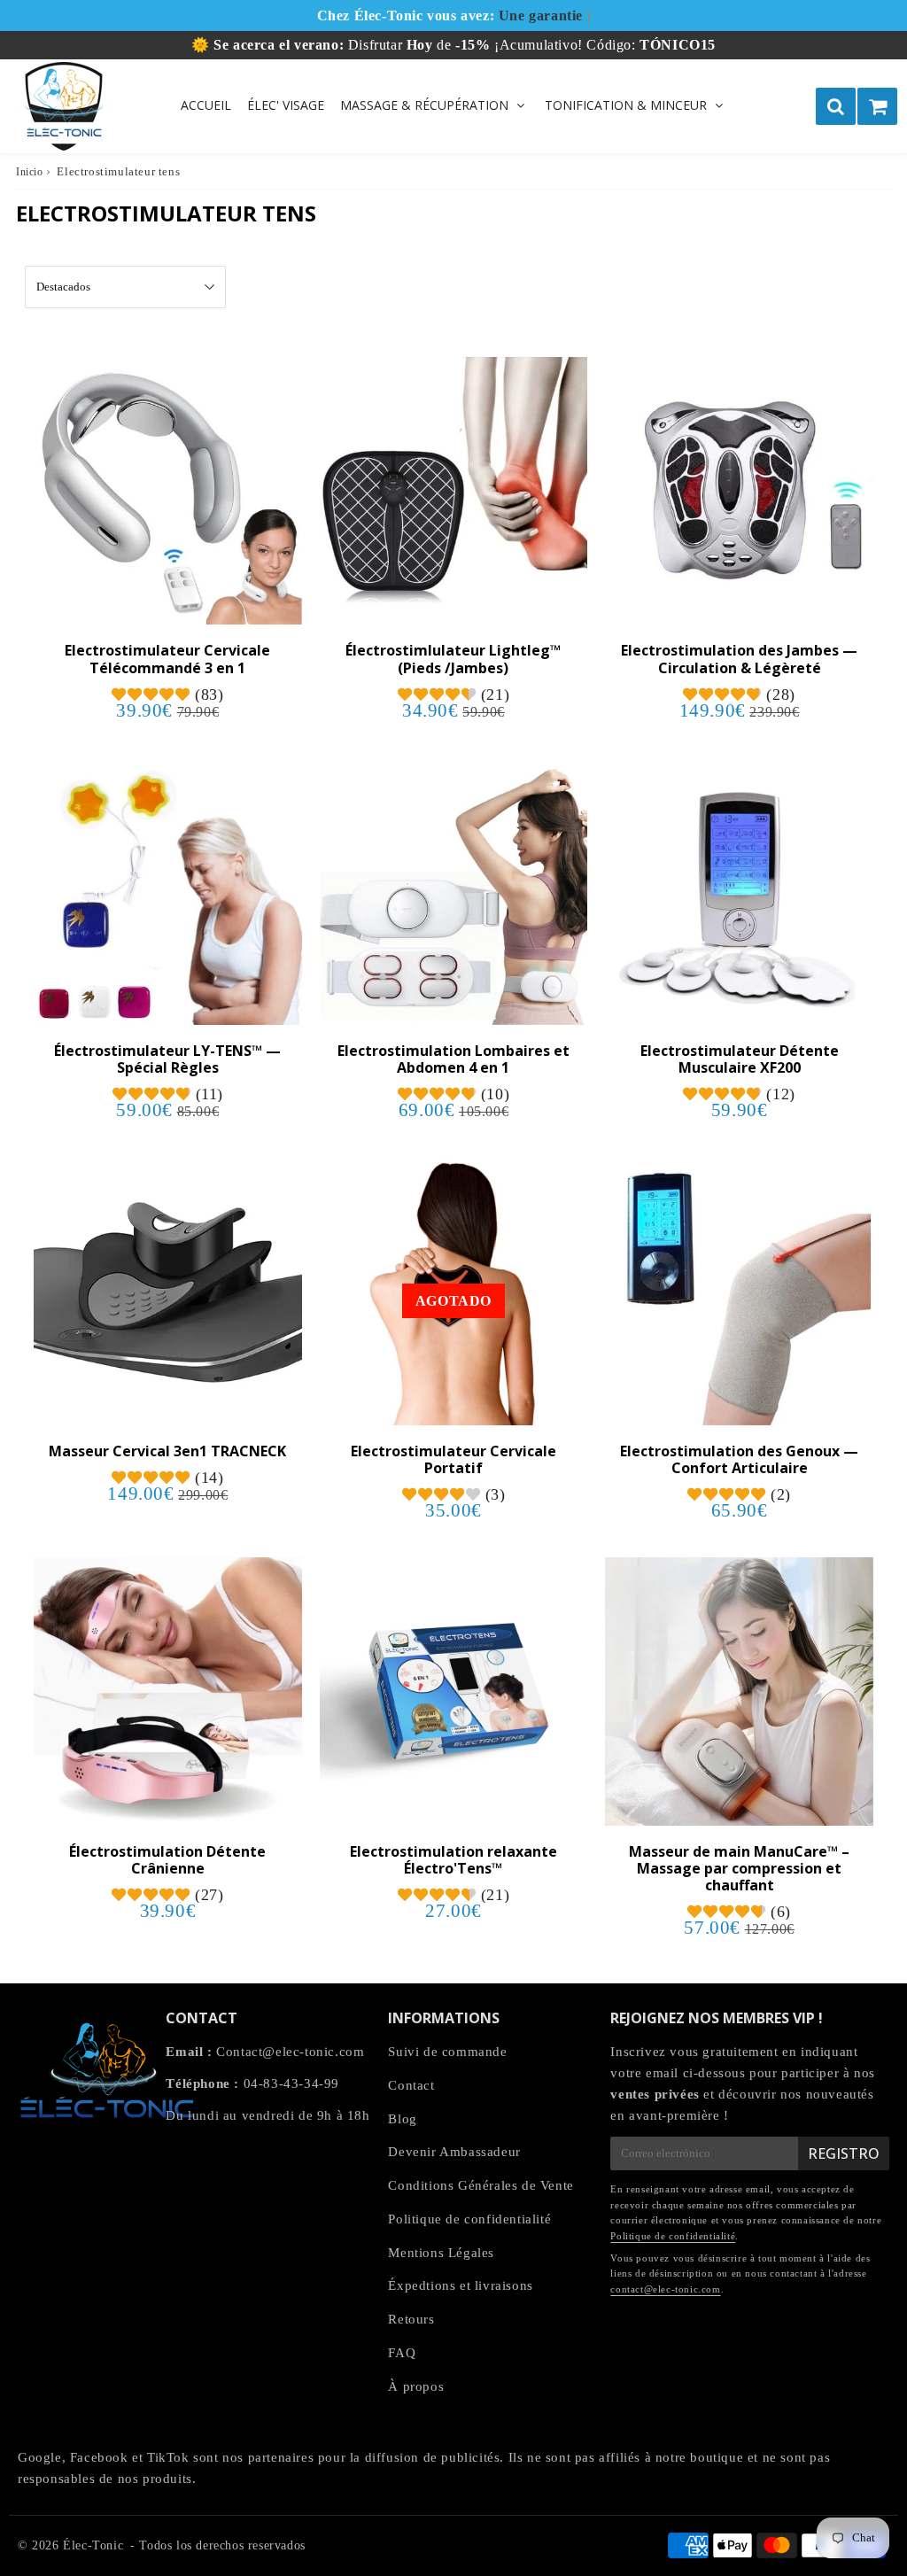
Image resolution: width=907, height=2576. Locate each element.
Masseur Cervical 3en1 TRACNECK (167, 1451)
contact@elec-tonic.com (665, 2289)
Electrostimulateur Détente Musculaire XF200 (740, 1059)
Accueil (206, 105)
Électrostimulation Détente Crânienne (167, 1860)
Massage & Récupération (424, 105)
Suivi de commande (447, 2052)
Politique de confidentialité (469, 2219)
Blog (402, 2119)
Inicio (30, 172)
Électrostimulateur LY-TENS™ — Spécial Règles (167, 1059)
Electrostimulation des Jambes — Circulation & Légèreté (739, 659)
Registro (844, 2153)
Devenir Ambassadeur (454, 2152)
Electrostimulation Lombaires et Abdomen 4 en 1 (453, 1059)
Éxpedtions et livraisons (460, 2285)
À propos (416, 2386)
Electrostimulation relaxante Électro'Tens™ (453, 1860)
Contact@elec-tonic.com (290, 2052)
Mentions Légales (441, 2253)
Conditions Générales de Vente (481, 2185)
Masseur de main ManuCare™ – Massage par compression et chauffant (739, 1868)
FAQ (402, 2353)
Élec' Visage (286, 105)
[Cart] (877, 106)
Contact (411, 2085)
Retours (411, 2319)
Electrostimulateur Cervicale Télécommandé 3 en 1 (167, 659)
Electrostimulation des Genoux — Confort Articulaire (739, 1459)
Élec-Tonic (93, 2545)
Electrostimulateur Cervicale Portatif (453, 1459)
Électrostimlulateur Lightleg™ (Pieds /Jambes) (453, 659)
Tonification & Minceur (626, 105)
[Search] (836, 106)
